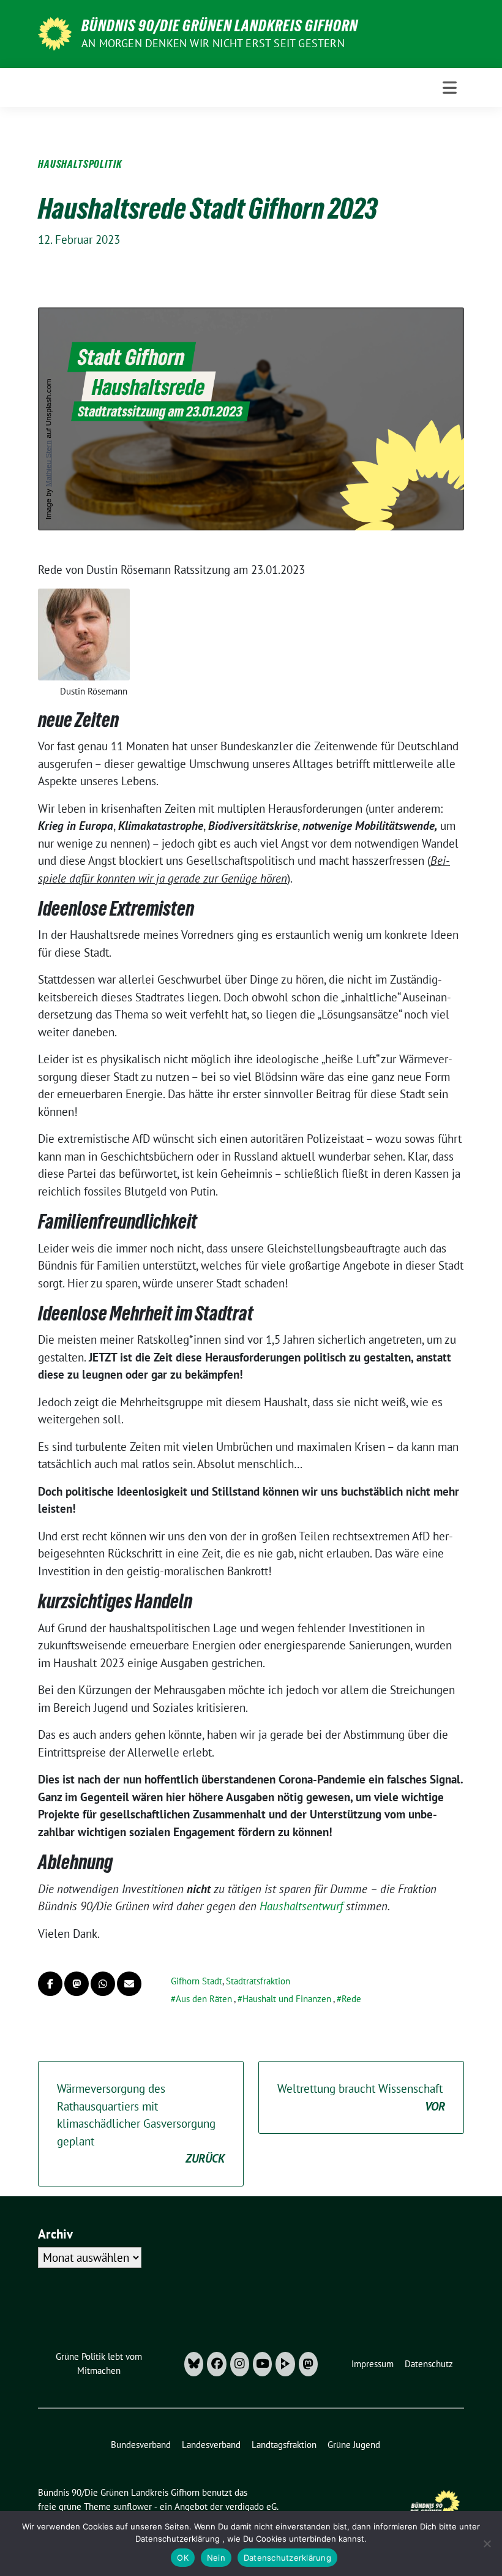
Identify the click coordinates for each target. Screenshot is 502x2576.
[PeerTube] (285, 2364)
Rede (351, 1999)
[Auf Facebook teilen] (50, 1984)
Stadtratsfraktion (258, 1981)
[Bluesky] (194, 2364)
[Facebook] (216, 2364)
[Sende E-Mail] (129, 1984)
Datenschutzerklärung (287, 2558)
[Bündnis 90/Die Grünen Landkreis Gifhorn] (55, 32)
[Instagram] (240, 2364)
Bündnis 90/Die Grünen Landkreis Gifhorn (220, 26)
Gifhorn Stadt (197, 1981)
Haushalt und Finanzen (287, 1999)
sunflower (133, 2506)
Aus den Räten (204, 1999)
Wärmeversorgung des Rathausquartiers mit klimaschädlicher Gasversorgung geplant (141, 2123)
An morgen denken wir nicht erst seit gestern (213, 43)
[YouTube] (262, 2364)
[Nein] (487, 2544)
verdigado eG (251, 2506)
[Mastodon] (308, 2364)
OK (183, 2558)
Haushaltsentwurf (301, 1906)
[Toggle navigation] (450, 88)
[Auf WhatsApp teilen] (103, 1984)
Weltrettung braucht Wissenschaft (361, 2097)
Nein (216, 2558)
